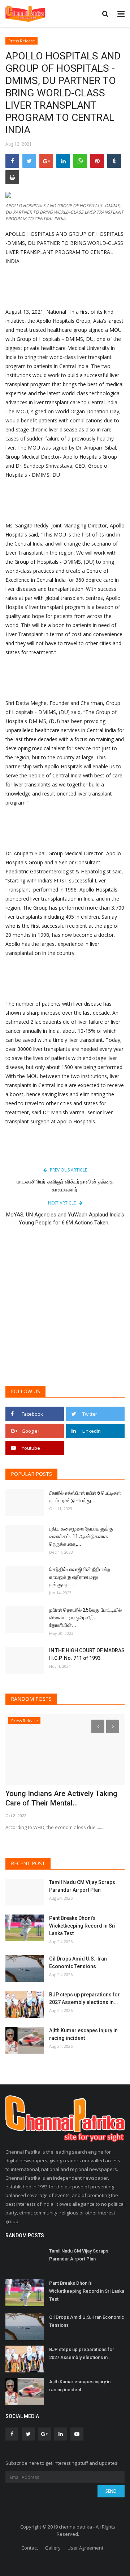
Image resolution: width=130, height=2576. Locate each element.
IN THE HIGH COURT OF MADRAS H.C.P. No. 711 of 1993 (87, 1654)
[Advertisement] (65, 1310)
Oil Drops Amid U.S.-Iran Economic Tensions (78, 1963)
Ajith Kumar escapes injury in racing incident (83, 2034)
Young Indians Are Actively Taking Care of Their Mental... (61, 1798)
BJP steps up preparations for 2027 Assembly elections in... (84, 1998)
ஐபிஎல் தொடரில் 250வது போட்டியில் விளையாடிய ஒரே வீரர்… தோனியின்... (85, 1617)
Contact (30, 2548)
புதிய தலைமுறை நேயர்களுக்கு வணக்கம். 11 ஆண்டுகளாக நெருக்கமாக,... (81, 1536)
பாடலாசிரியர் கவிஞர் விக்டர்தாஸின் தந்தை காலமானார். (65, 1186)
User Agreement (85, 2548)
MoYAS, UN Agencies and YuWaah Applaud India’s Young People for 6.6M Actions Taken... (65, 1219)
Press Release (22, 41)
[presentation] (98, 1726)
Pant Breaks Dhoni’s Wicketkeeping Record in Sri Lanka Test (82, 1926)
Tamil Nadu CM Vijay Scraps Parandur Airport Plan (82, 1886)
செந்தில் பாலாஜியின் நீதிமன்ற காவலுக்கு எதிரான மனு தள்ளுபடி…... (80, 1577)
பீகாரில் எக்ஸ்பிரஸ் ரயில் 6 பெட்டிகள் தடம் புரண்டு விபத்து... (85, 1497)
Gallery (53, 2548)
